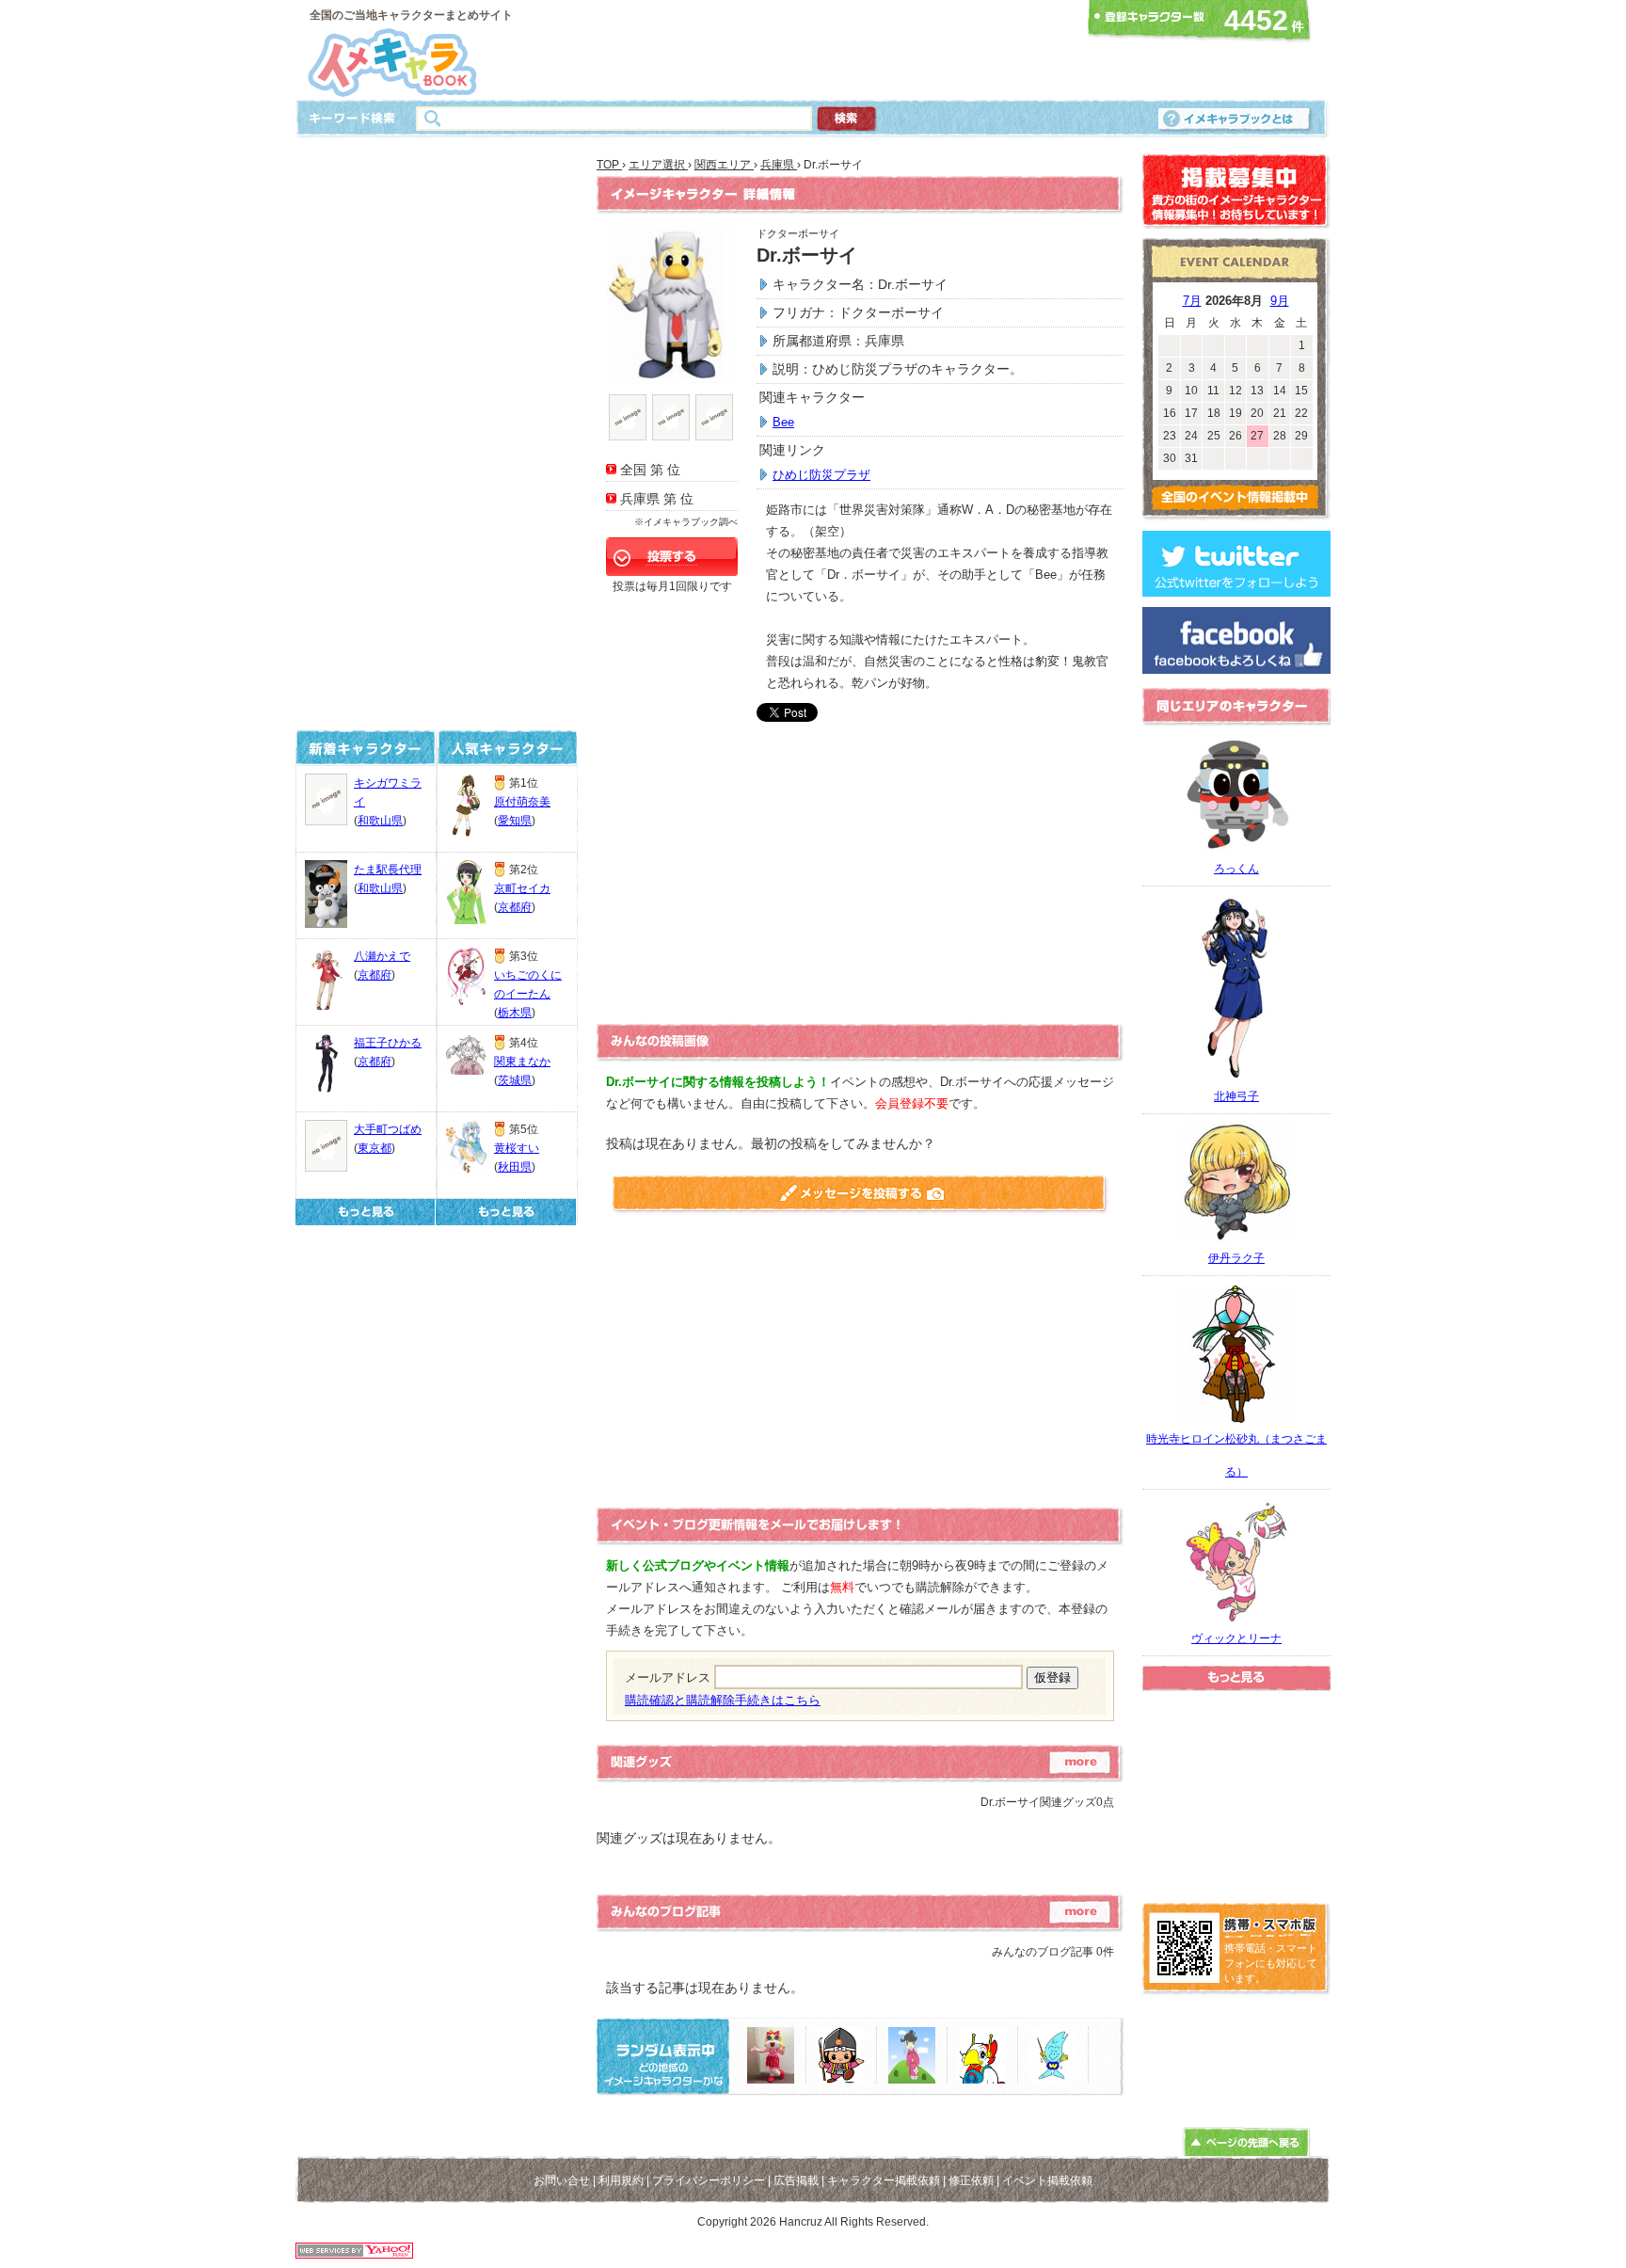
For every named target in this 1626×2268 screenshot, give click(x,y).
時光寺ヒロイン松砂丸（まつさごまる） (1236, 1455)
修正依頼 (971, 2180)
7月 (1192, 301)
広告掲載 (796, 2180)
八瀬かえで (382, 956)
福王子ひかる (388, 1043)
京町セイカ (522, 888)
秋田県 (515, 1167)
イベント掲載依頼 (1047, 2180)
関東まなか (522, 1062)
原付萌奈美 (522, 802)
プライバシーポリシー (709, 2180)
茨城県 (515, 1080)
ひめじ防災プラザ (821, 475)
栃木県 (515, 1013)
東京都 (375, 1148)
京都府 (375, 975)
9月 (1280, 301)
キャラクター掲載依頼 (884, 2180)
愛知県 (515, 821)
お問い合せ (562, 2180)
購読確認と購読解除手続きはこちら (723, 1700)
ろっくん (1236, 869)
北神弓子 (1236, 1096)
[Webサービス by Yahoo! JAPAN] (354, 2253)
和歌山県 (380, 821)
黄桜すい (517, 1148)
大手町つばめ (388, 1129)
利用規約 (621, 2180)
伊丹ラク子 (1236, 1258)
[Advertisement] (807, 50)
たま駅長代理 (388, 870)
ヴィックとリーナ (1236, 1638)
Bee (783, 422)
